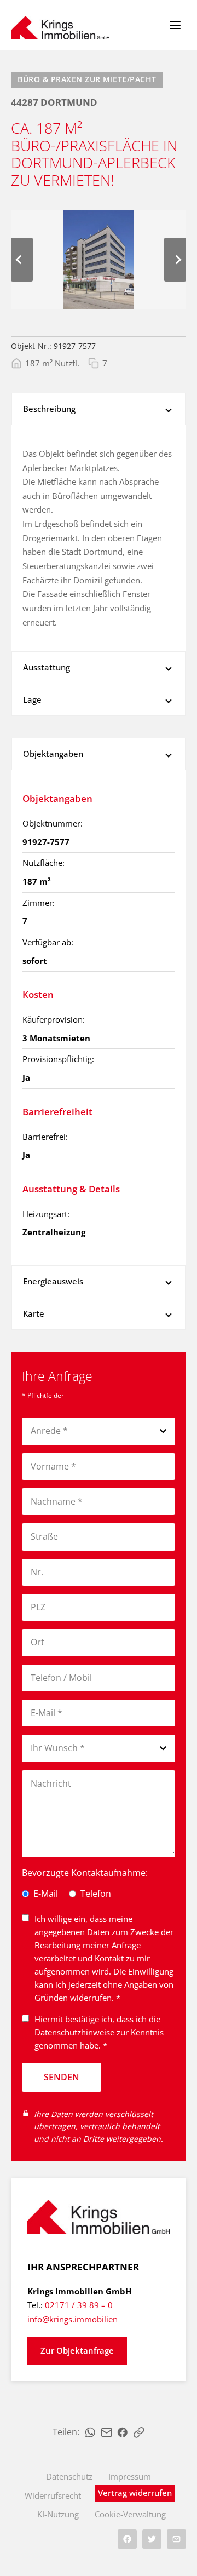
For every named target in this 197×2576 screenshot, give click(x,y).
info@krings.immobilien (73, 2319)
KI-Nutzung (58, 2514)
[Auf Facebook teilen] (123, 2432)
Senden (62, 2077)
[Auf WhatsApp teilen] (90, 2432)
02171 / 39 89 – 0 (79, 2305)
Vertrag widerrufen (135, 2493)
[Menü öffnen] (175, 25)
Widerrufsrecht (53, 2495)
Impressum (130, 2476)
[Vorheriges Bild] (22, 260)
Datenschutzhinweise (74, 2032)
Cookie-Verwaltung (130, 2514)
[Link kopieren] (139, 2432)
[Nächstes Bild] (175, 260)
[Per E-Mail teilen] (107, 2432)
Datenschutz (69, 2476)
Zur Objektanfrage (77, 2350)
